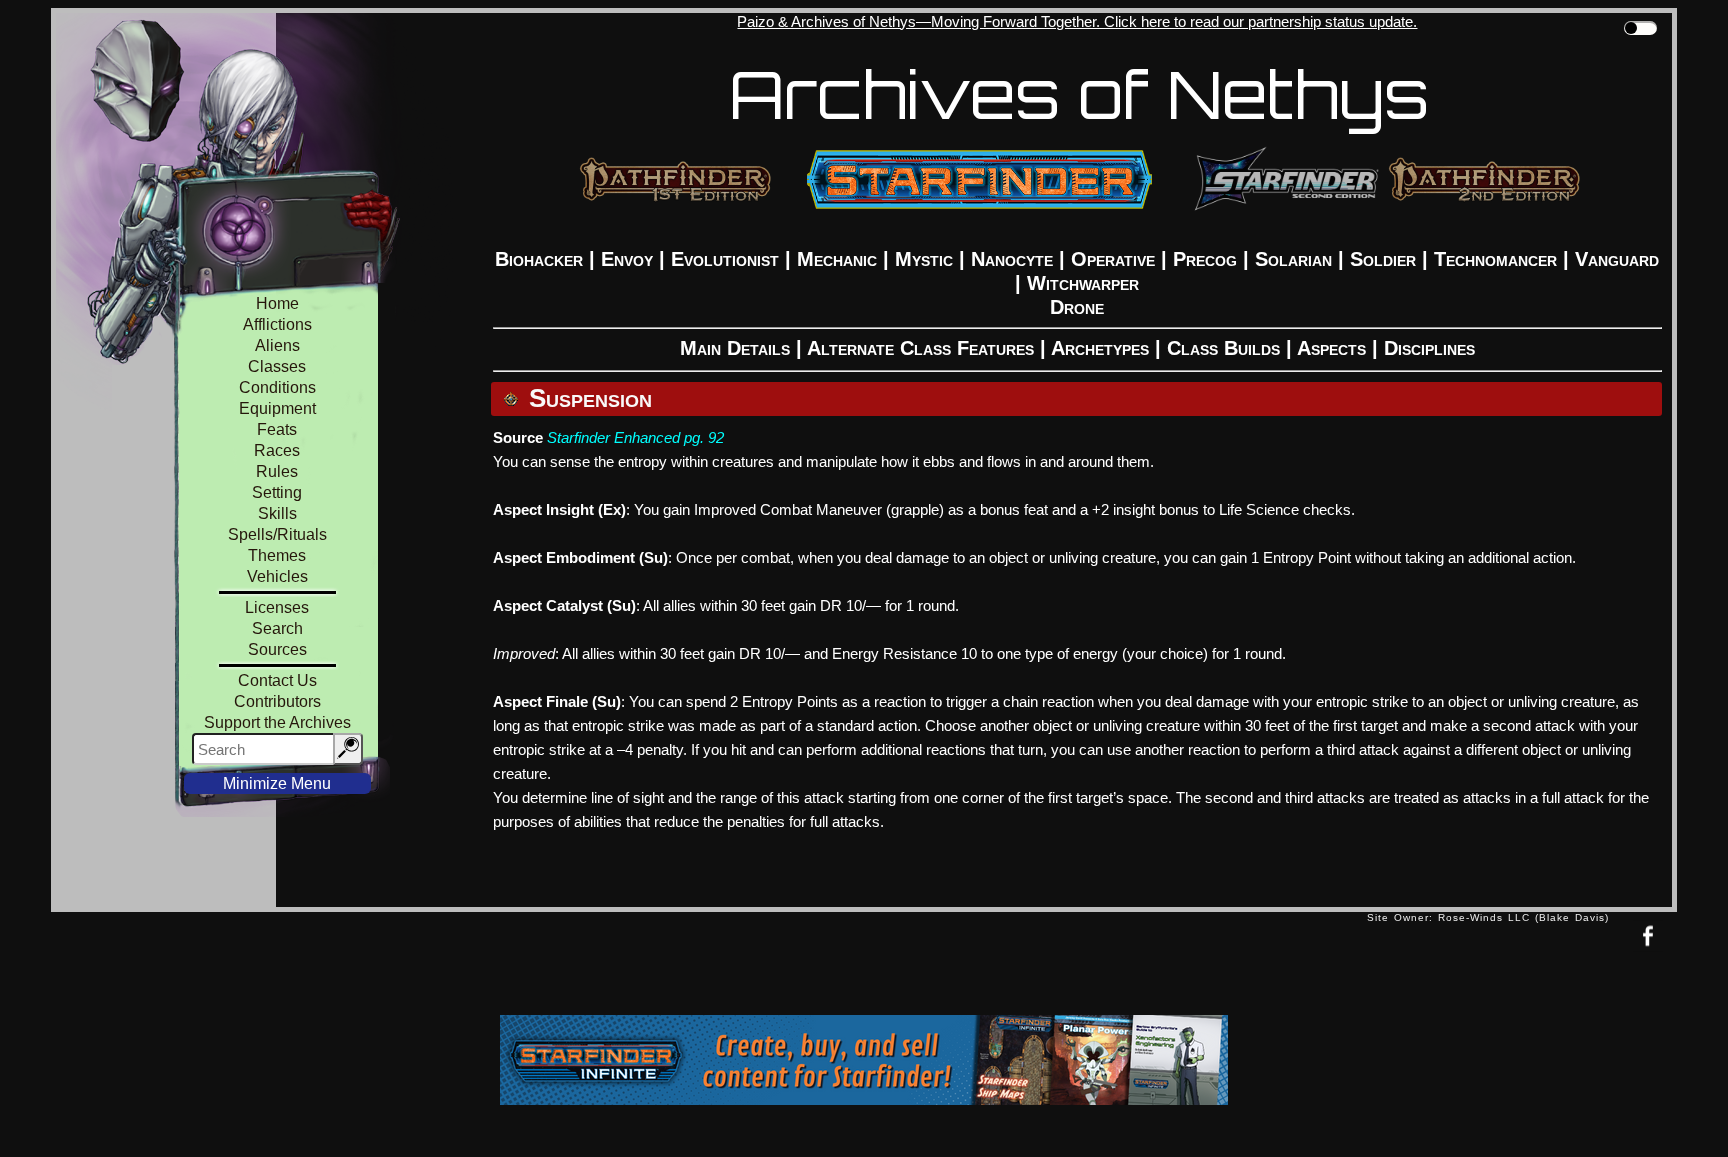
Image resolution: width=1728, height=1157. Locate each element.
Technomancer (1495, 259)
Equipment (277, 408)
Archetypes (1100, 348)
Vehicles (277, 576)
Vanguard (1617, 259)
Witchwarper (1083, 283)
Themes (277, 555)
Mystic (924, 259)
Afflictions (277, 324)
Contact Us (277, 680)
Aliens (277, 345)
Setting (277, 492)
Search (277, 628)
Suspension (590, 398)
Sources (277, 649)
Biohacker (539, 259)
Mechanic (837, 259)
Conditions (277, 387)
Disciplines (1429, 348)
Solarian (1293, 259)
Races (277, 450)
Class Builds (1223, 348)
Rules (277, 471)
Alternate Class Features (920, 348)
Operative (1113, 259)
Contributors (277, 701)
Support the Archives (277, 722)
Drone (1077, 307)
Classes (277, 366)
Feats (277, 429)
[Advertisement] (709, 968)
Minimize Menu (277, 783)
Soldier (1383, 259)
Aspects (1331, 348)
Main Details (735, 348)
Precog (1205, 259)
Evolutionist (725, 259)
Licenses (277, 607)
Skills (277, 513)
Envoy (627, 259)
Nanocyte (1012, 259)
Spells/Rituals (277, 534)
